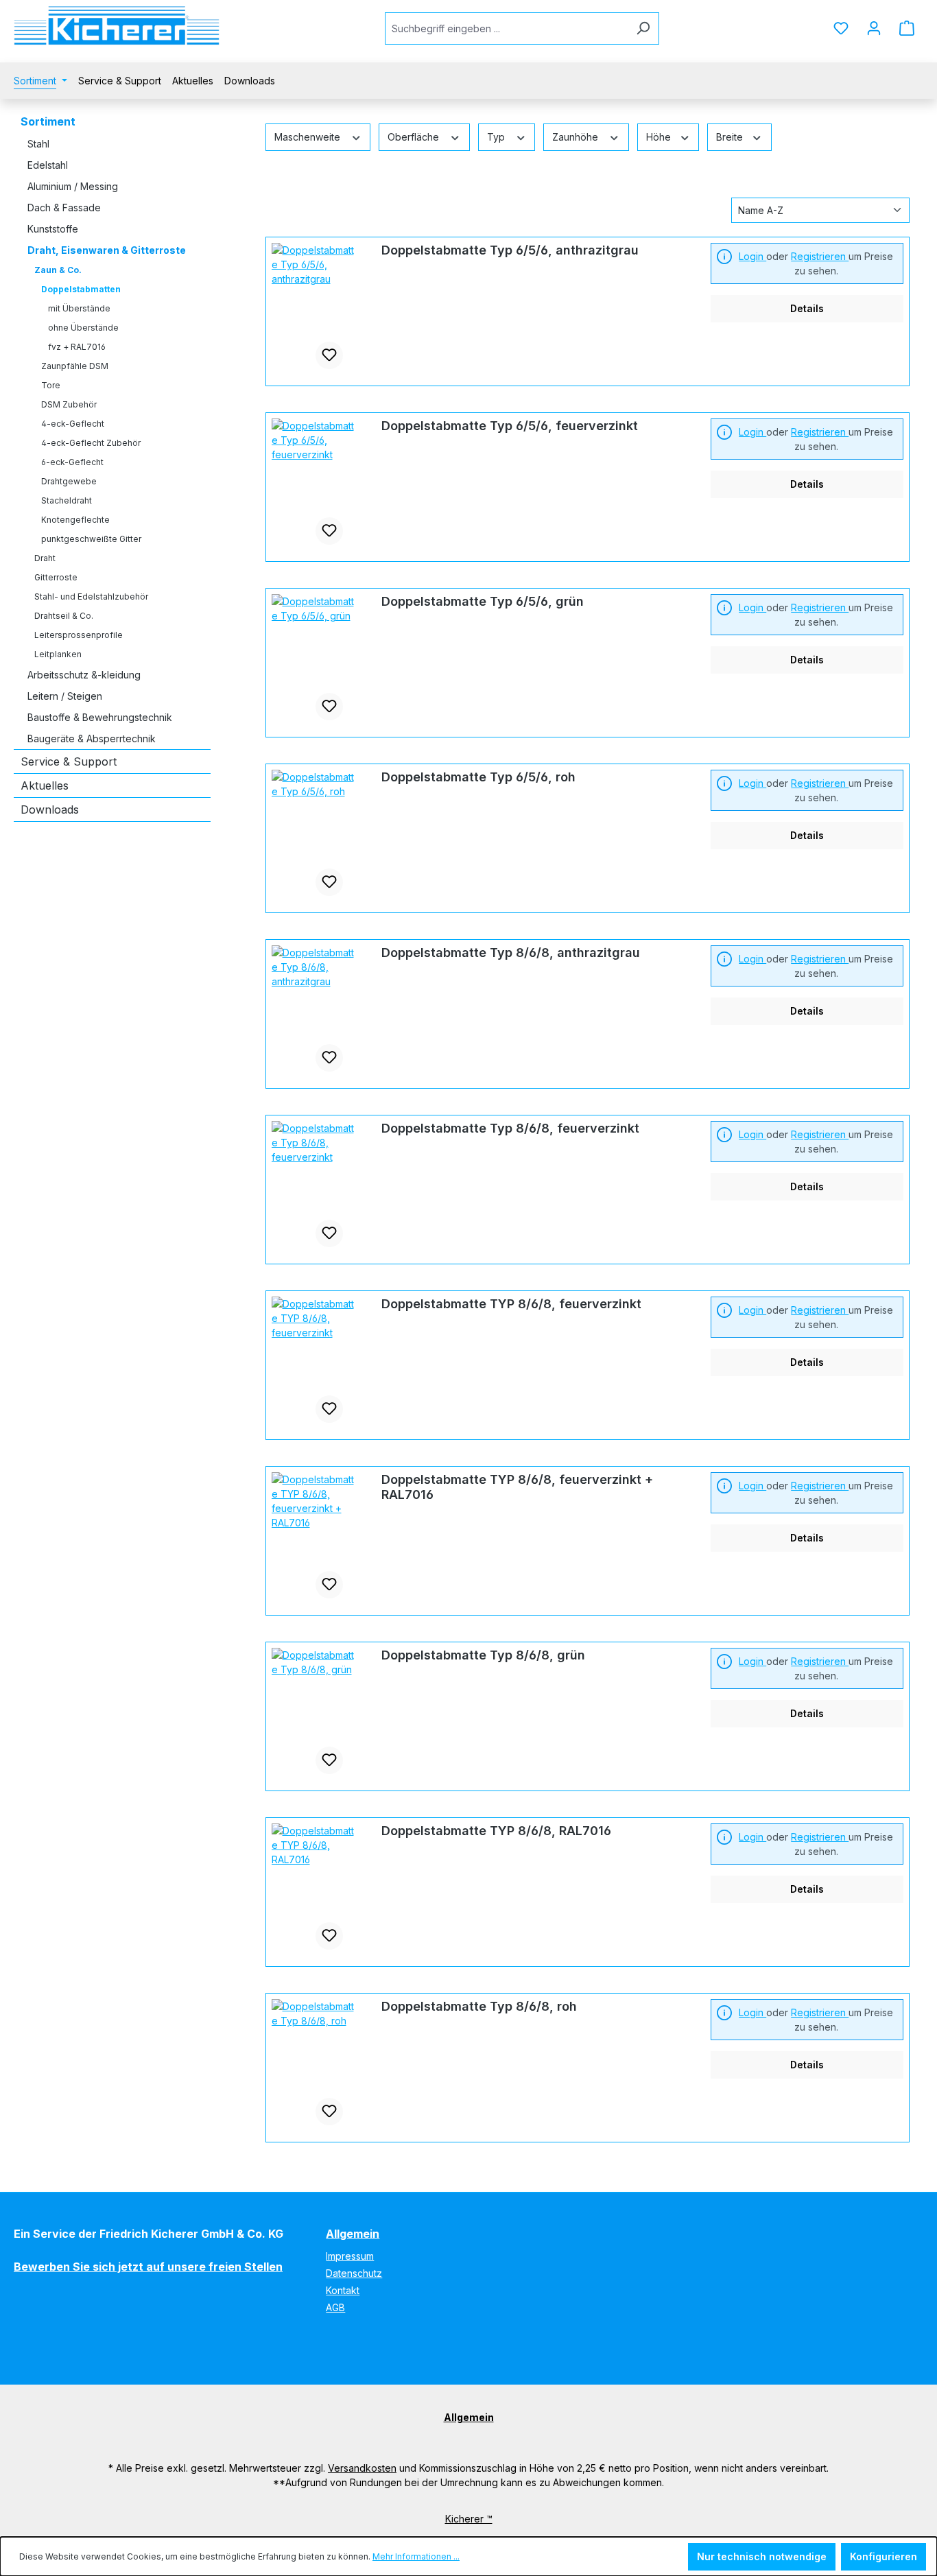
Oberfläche (415, 137)
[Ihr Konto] (874, 28)
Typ (497, 137)
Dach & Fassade (64, 208)
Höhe (660, 137)
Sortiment (48, 121)
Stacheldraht (67, 500)
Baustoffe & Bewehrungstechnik (100, 717)
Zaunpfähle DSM (75, 366)
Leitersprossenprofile (79, 635)
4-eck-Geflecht (73, 424)
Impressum (350, 2256)
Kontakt (343, 2290)
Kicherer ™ (469, 2519)
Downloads (50, 810)
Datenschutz (354, 2273)
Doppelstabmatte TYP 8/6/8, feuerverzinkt (511, 1304)
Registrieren (820, 256)
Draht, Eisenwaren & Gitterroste (107, 250)
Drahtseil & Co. (64, 616)
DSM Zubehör (69, 404)
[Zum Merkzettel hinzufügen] (329, 355)
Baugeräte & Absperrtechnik (92, 738)
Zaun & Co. (58, 270)
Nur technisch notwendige (762, 2556)
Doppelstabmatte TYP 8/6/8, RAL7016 (496, 1831)
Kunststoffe (53, 229)
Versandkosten (362, 2468)
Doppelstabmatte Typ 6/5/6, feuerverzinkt (510, 426)
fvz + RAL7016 (77, 347)
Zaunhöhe (577, 137)
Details (807, 308)
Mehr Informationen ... (416, 2556)
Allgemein (353, 2234)
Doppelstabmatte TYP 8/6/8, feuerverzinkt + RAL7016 (517, 1487)
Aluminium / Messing (73, 186)
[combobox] (506, 28)
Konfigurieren (883, 2556)
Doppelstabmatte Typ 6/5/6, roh (478, 777)
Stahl (38, 144)
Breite (731, 137)
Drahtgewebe (69, 481)
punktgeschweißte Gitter (91, 539)
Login (752, 256)
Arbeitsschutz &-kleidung (84, 675)
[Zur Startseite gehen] (117, 26)
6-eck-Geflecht (72, 462)
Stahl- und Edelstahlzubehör (91, 596)
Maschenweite (309, 137)
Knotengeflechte (75, 520)
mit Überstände (79, 308)
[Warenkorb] (907, 28)
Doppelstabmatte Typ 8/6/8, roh (479, 2006)
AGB (335, 2307)
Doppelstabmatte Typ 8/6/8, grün (483, 1655)
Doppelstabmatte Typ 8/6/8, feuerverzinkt (510, 1128)
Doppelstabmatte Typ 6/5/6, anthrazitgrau (510, 250)
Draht (45, 558)
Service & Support (69, 761)
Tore (51, 385)
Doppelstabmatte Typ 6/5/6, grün (483, 601)
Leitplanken (58, 654)
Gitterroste (56, 577)
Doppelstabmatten (81, 289)
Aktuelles (45, 785)
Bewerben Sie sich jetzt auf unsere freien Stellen (148, 2267)
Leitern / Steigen (65, 696)
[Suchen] (643, 28)
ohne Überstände (83, 328)
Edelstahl (48, 165)
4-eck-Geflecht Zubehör (91, 443)
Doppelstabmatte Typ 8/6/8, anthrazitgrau (511, 953)
